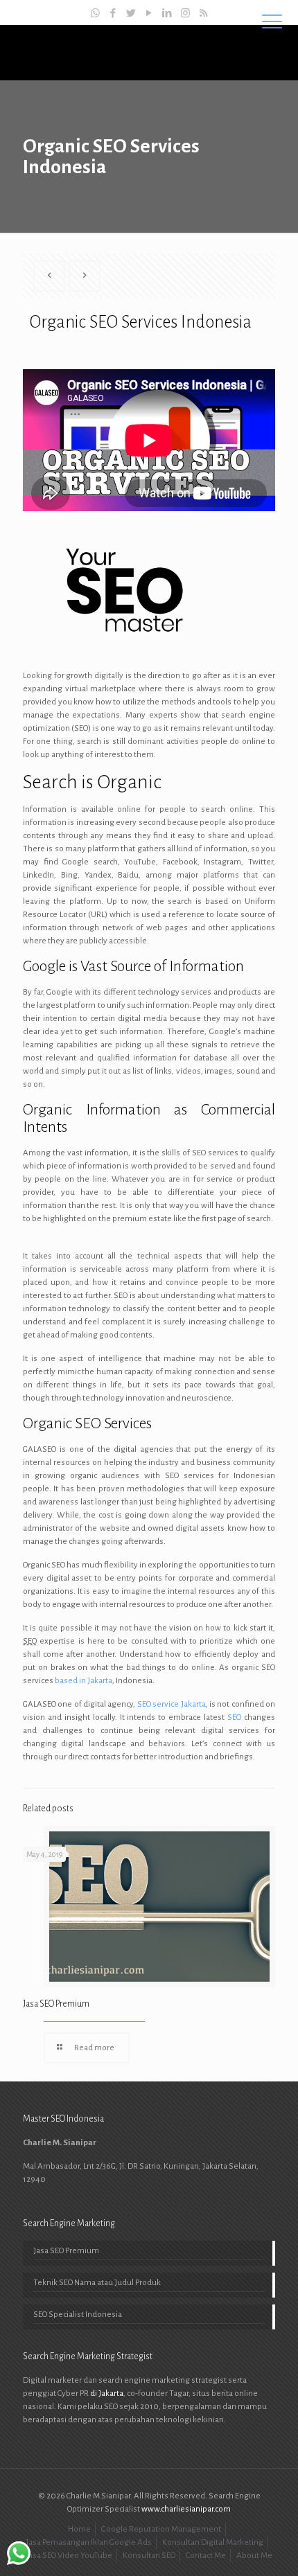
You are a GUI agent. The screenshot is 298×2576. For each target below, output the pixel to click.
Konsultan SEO (149, 2556)
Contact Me (206, 2556)
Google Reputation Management (161, 2529)
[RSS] (203, 14)
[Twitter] (131, 14)
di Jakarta (107, 2393)
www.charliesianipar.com (186, 2509)
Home (79, 2529)
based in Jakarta (84, 1681)
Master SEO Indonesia (149, 52)
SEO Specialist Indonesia (78, 2315)
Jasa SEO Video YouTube (69, 2556)
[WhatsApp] (95, 14)
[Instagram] (185, 14)
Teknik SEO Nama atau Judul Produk (97, 2283)
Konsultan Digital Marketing (213, 2542)
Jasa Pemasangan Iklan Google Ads (89, 2542)
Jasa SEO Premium (56, 2004)
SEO (234, 1717)
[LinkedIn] (167, 14)
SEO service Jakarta (172, 1704)
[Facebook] (113, 14)
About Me (254, 2556)
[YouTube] (149, 14)
